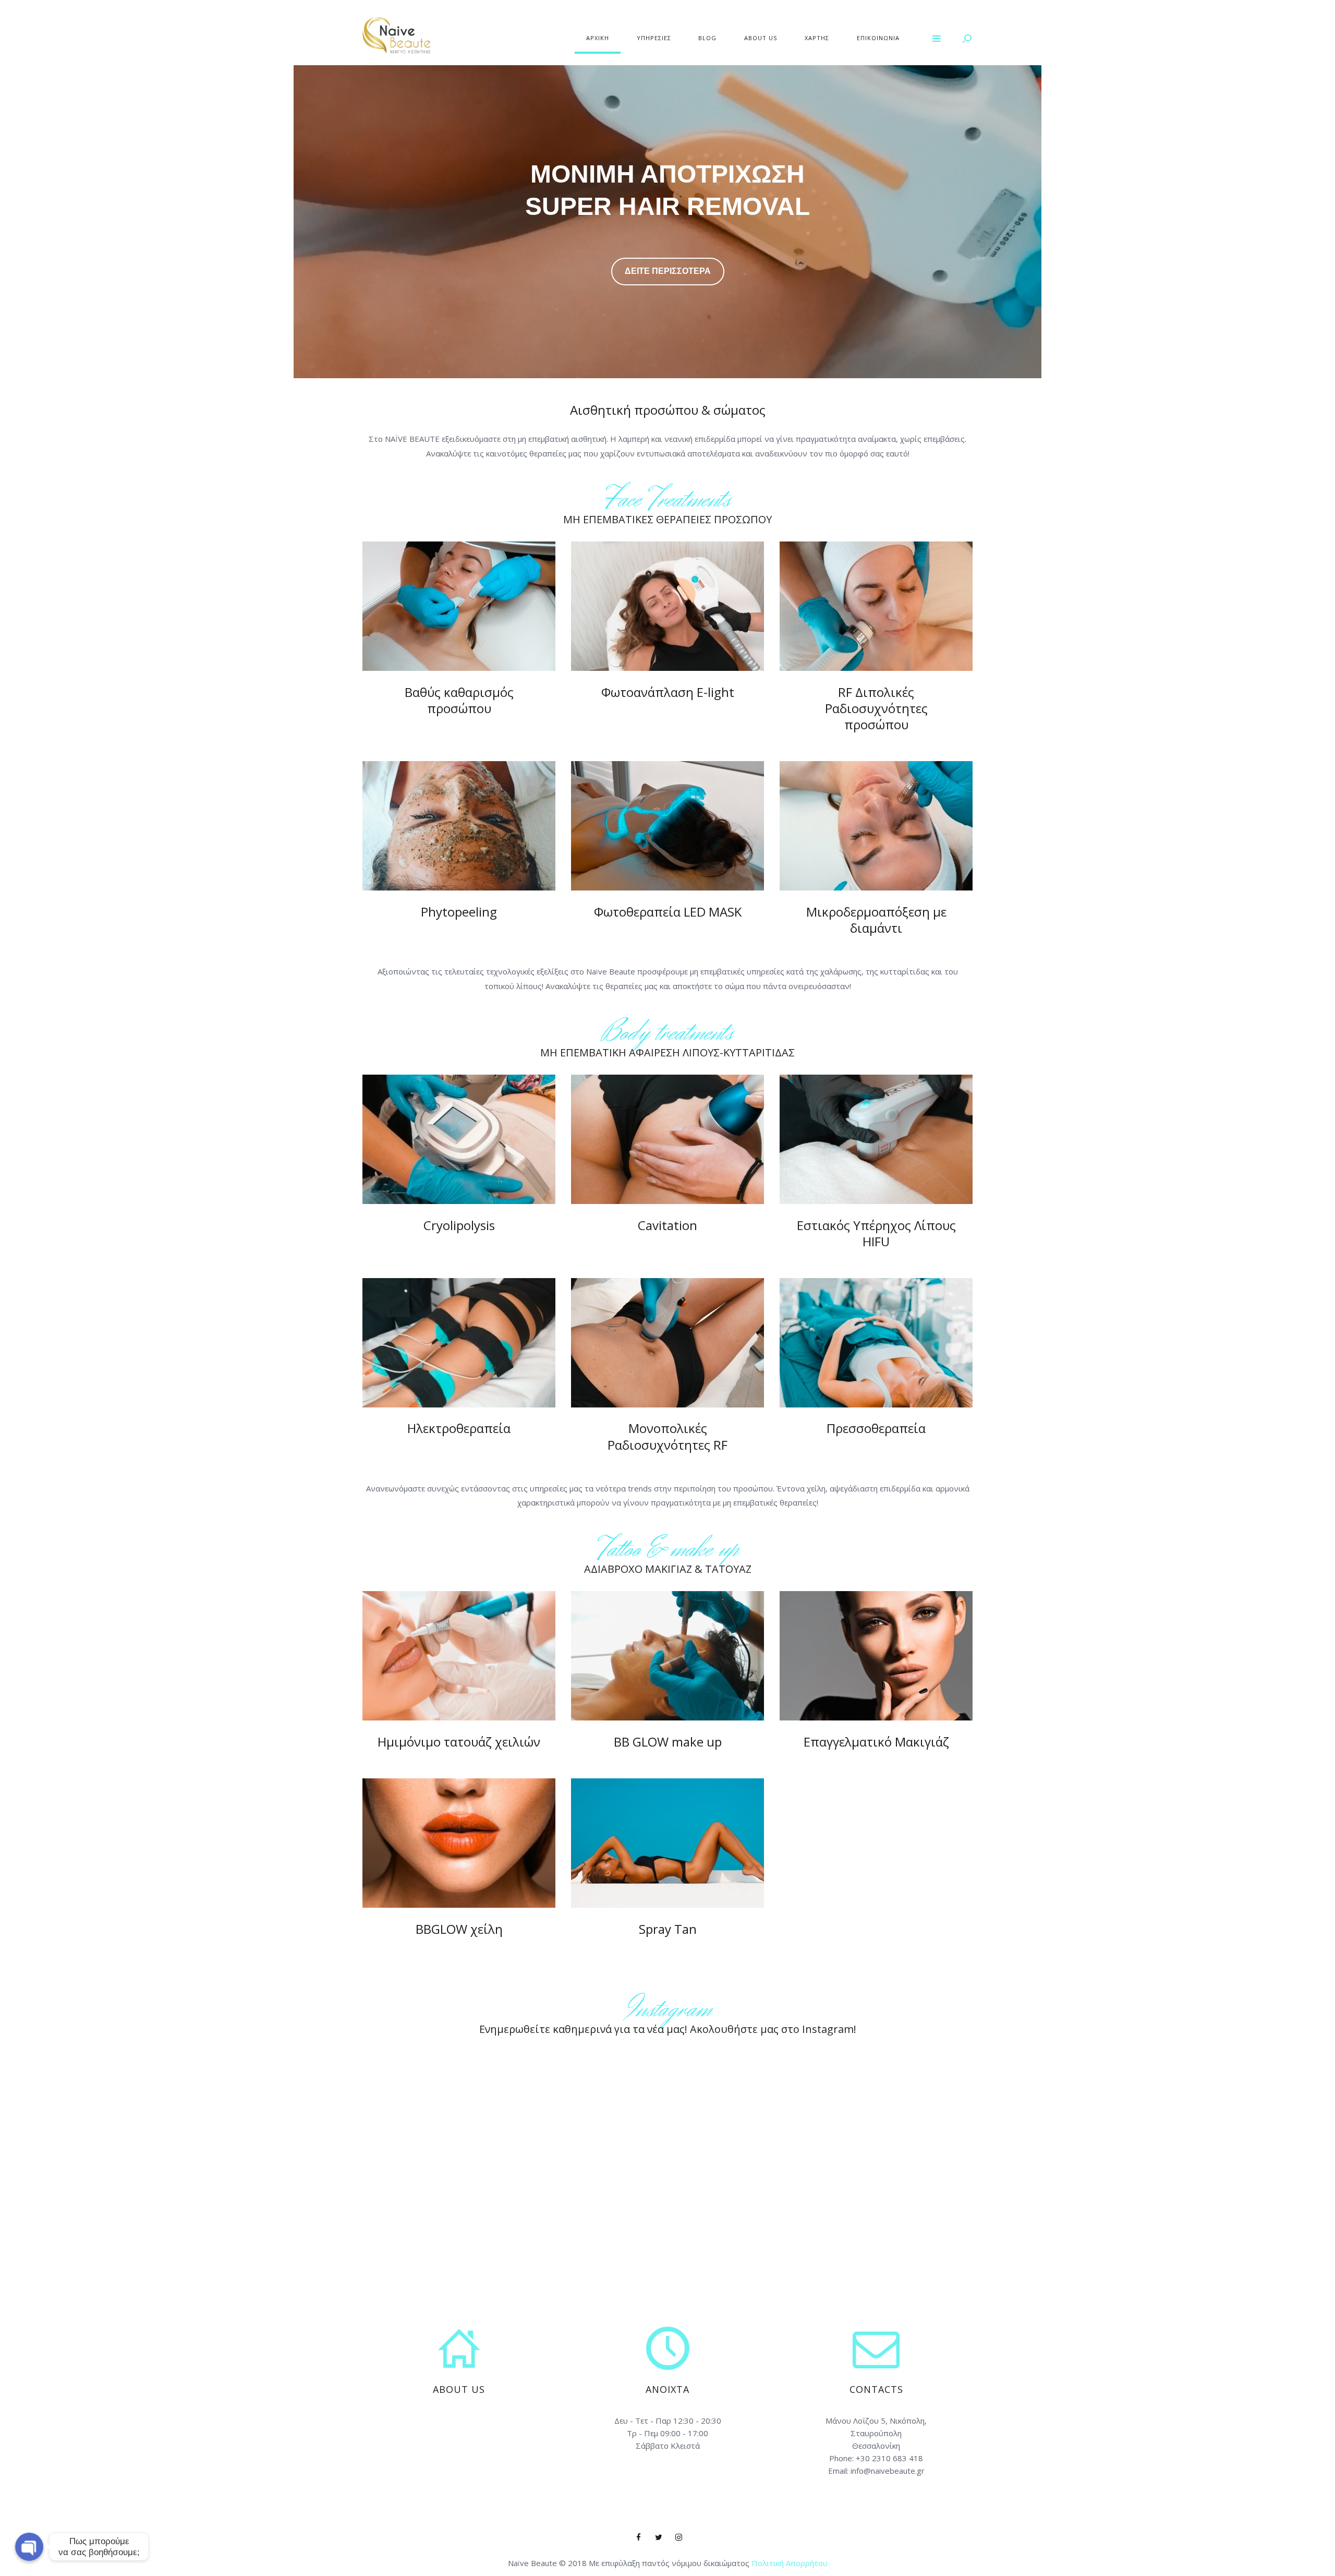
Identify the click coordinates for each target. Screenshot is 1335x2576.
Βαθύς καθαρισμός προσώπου (459, 700)
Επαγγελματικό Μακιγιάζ (876, 1742)
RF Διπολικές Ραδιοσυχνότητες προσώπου (876, 708)
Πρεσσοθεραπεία (876, 1428)
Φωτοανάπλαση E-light (668, 692)
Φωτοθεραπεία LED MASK (668, 912)
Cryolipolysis (459, 1225)
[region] (667, 222)
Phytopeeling (459, 912)
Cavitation (667, 1225)
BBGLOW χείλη (459, 1929)
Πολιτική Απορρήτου (790, 2563)
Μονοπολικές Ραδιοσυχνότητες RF (667, 1436)
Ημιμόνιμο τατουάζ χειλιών (459, 1742)
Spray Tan (668, 1929)
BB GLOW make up (668, 1742)
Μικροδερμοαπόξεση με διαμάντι (876, 920)
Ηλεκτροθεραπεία (459, 1428)
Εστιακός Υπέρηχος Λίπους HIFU (876, 1233)
